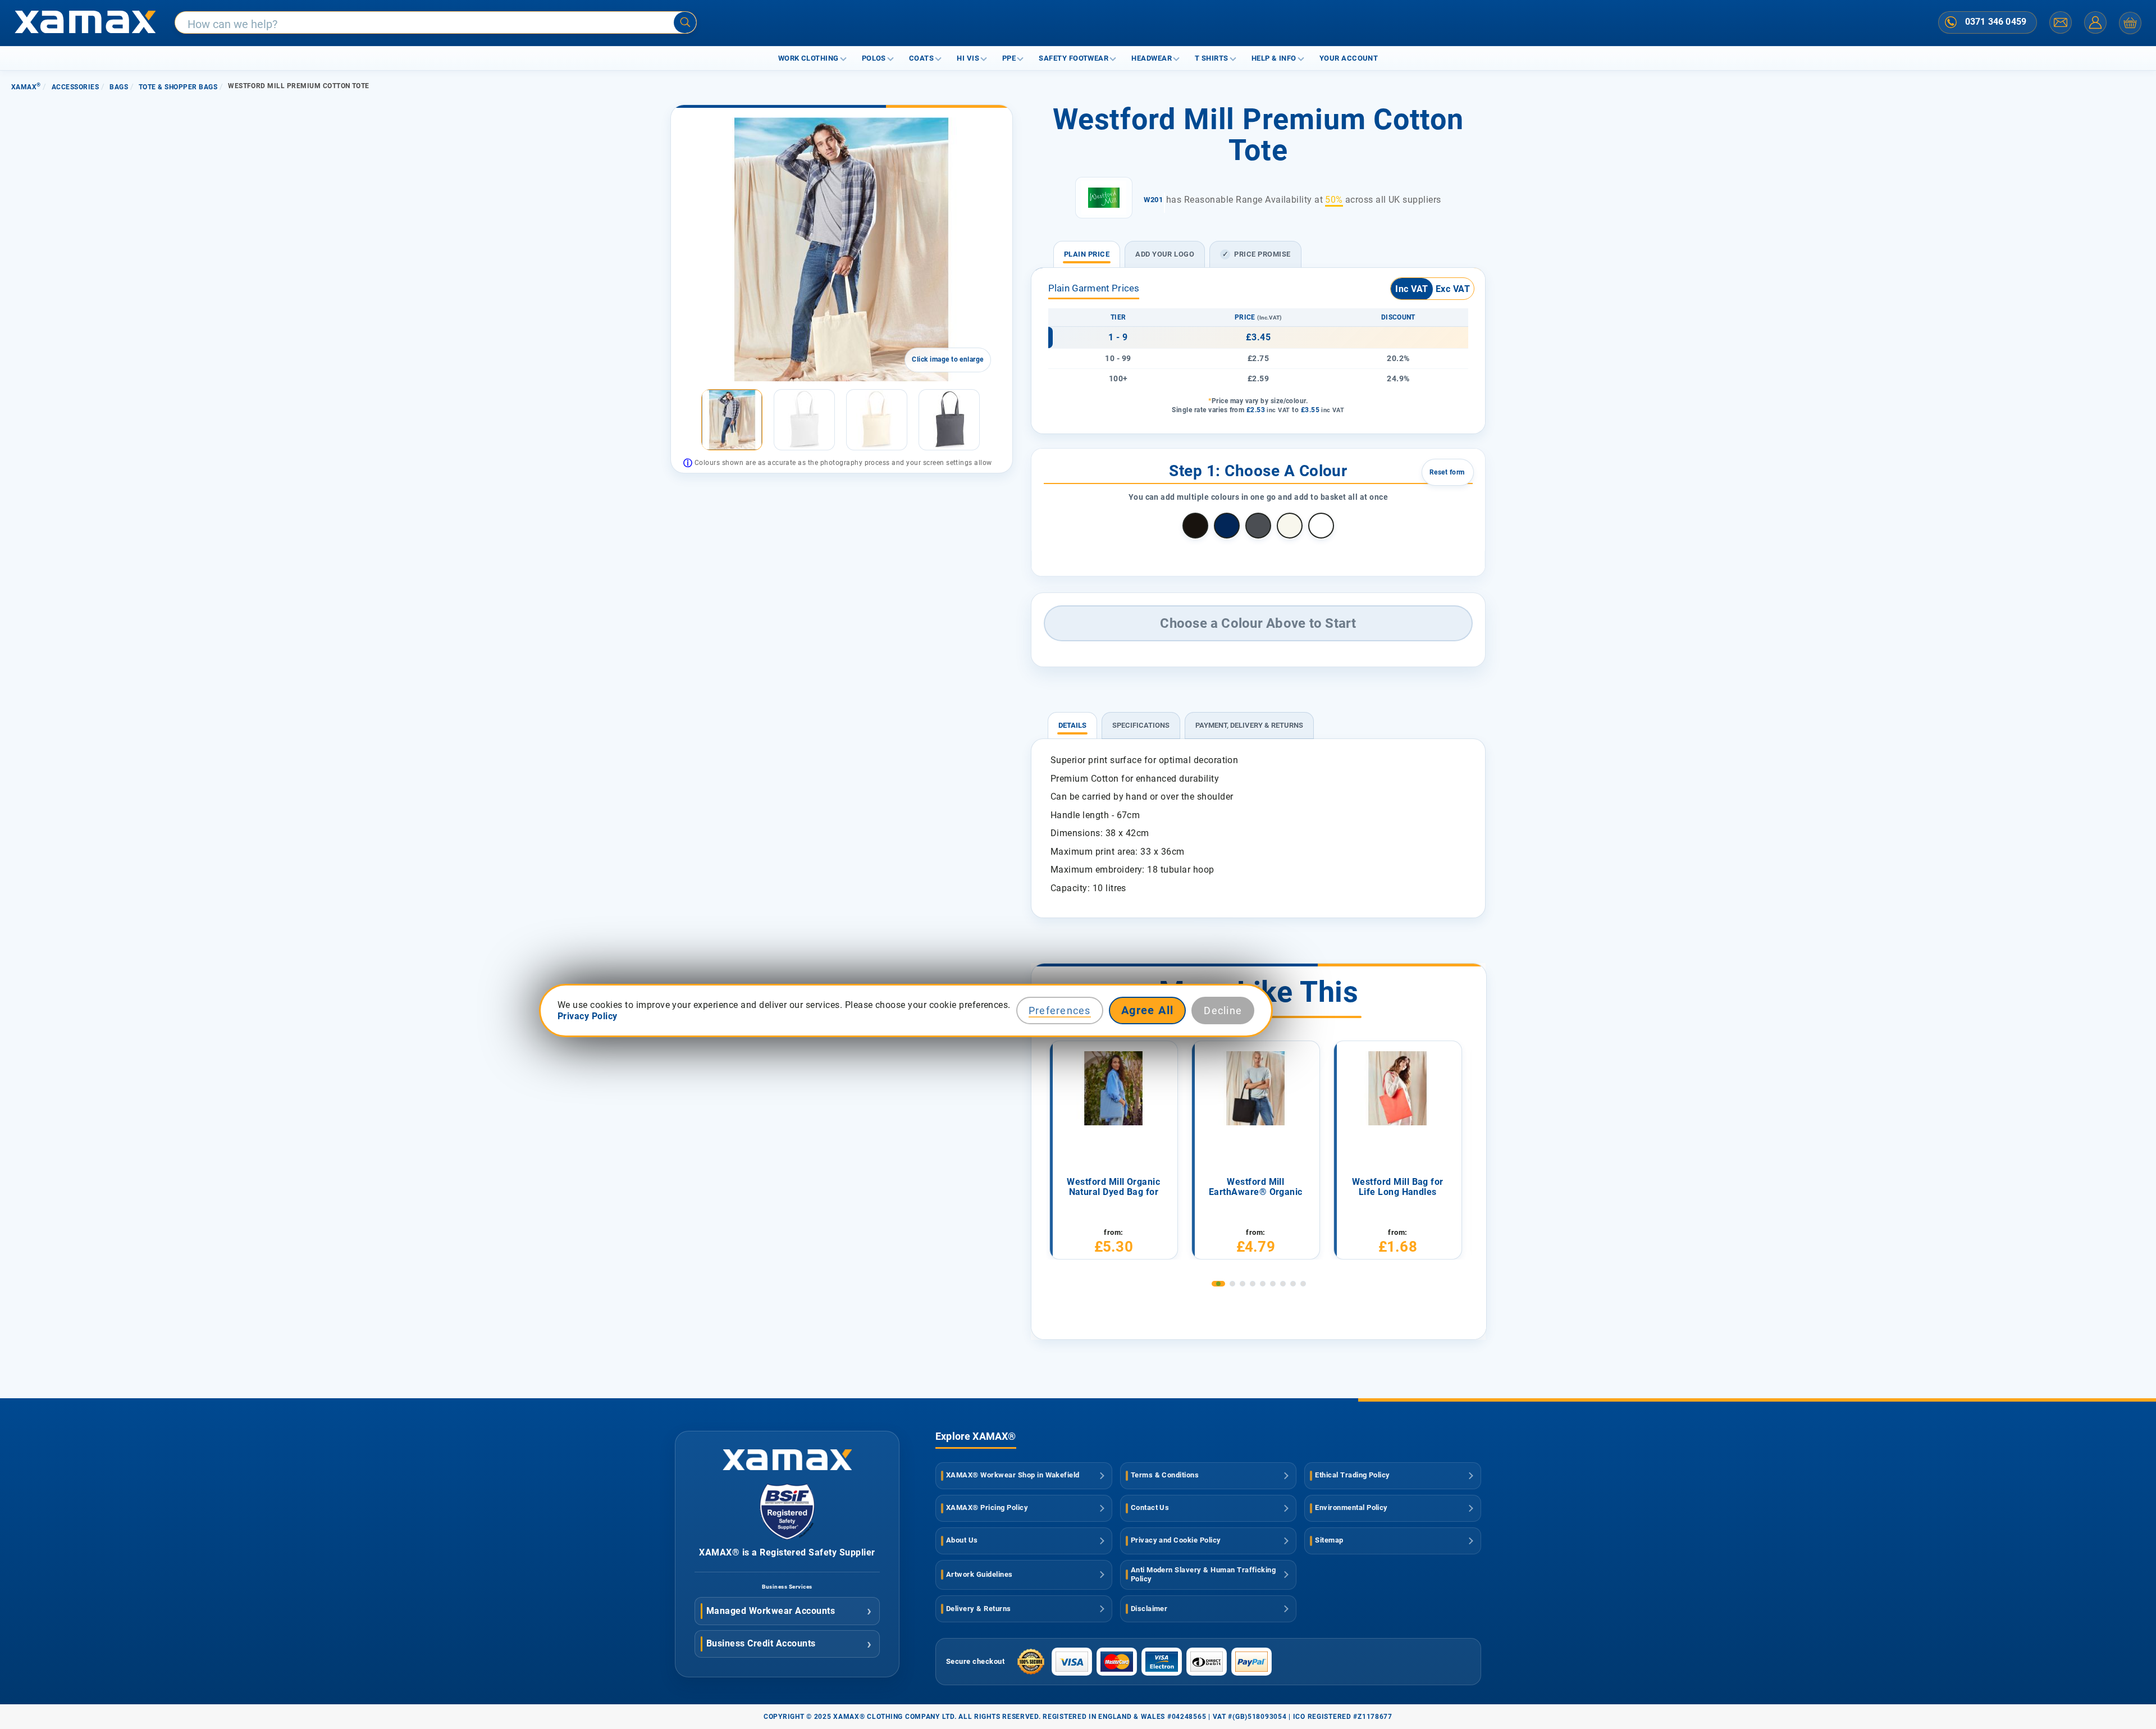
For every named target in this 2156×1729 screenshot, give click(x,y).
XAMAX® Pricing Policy (987, 1507)
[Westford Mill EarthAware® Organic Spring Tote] (1255, 1088)
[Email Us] (2061, 22)
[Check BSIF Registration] (787, 1537)
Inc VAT (1412, 289)
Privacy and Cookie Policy (1176, 1540)
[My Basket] (2130, 23)
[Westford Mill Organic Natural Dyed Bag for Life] (1113, 1088)
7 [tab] (1283, 1284)
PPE (1009, 58)
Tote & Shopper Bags (178, 87)
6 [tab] (1273, 1284)
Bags (119, 87)
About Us (962, 1540)
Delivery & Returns (979, 1609)
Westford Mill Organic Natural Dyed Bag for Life (1113, 1188)
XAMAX (26, 87)
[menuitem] (732, 420)
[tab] (1072, 720)
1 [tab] (1218, 1284)
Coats (921, 58)
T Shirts (1212, 58)
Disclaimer (1149, 1609)
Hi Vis (968, 58)
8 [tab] (1293, 1284)
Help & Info (1274, 58)
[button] (689, 420)
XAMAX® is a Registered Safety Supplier (787, 1552)
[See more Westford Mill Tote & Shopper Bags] (1104, 198)
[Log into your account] (2095, 22)
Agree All (1148, 1010)
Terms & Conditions (1165, 1475)
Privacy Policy (588, 1016)
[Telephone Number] (1951, 22)
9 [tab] (1303, 1284)
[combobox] (436, 23)
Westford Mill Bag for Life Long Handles (1398, 1187)
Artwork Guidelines (979, 1574)
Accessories (75, 87)
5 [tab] (1263, 1284)
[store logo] (85, 23)
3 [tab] (1243, 1284)
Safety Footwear (1074, 58)
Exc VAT (1453, 289)
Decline (1223, 1011)
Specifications (1141, 725)
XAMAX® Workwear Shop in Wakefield (1013, 1475)
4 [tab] (1253, 1284)
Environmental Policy (1351, 1507)
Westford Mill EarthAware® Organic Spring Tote (1256, 1188)
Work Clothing (808, 58)
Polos (874, 58)
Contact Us (1150, 1507)
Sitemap (1329, 1540)
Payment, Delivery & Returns (1249, 725)
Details (1072, 725)
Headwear (1152, 58)
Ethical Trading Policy (1353, 1475)
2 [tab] (1232, 1284)
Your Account (1349, 58)
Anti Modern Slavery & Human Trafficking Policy (1203, 1575)
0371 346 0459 (1996, 22)
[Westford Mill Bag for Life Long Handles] (1397, 1088)
